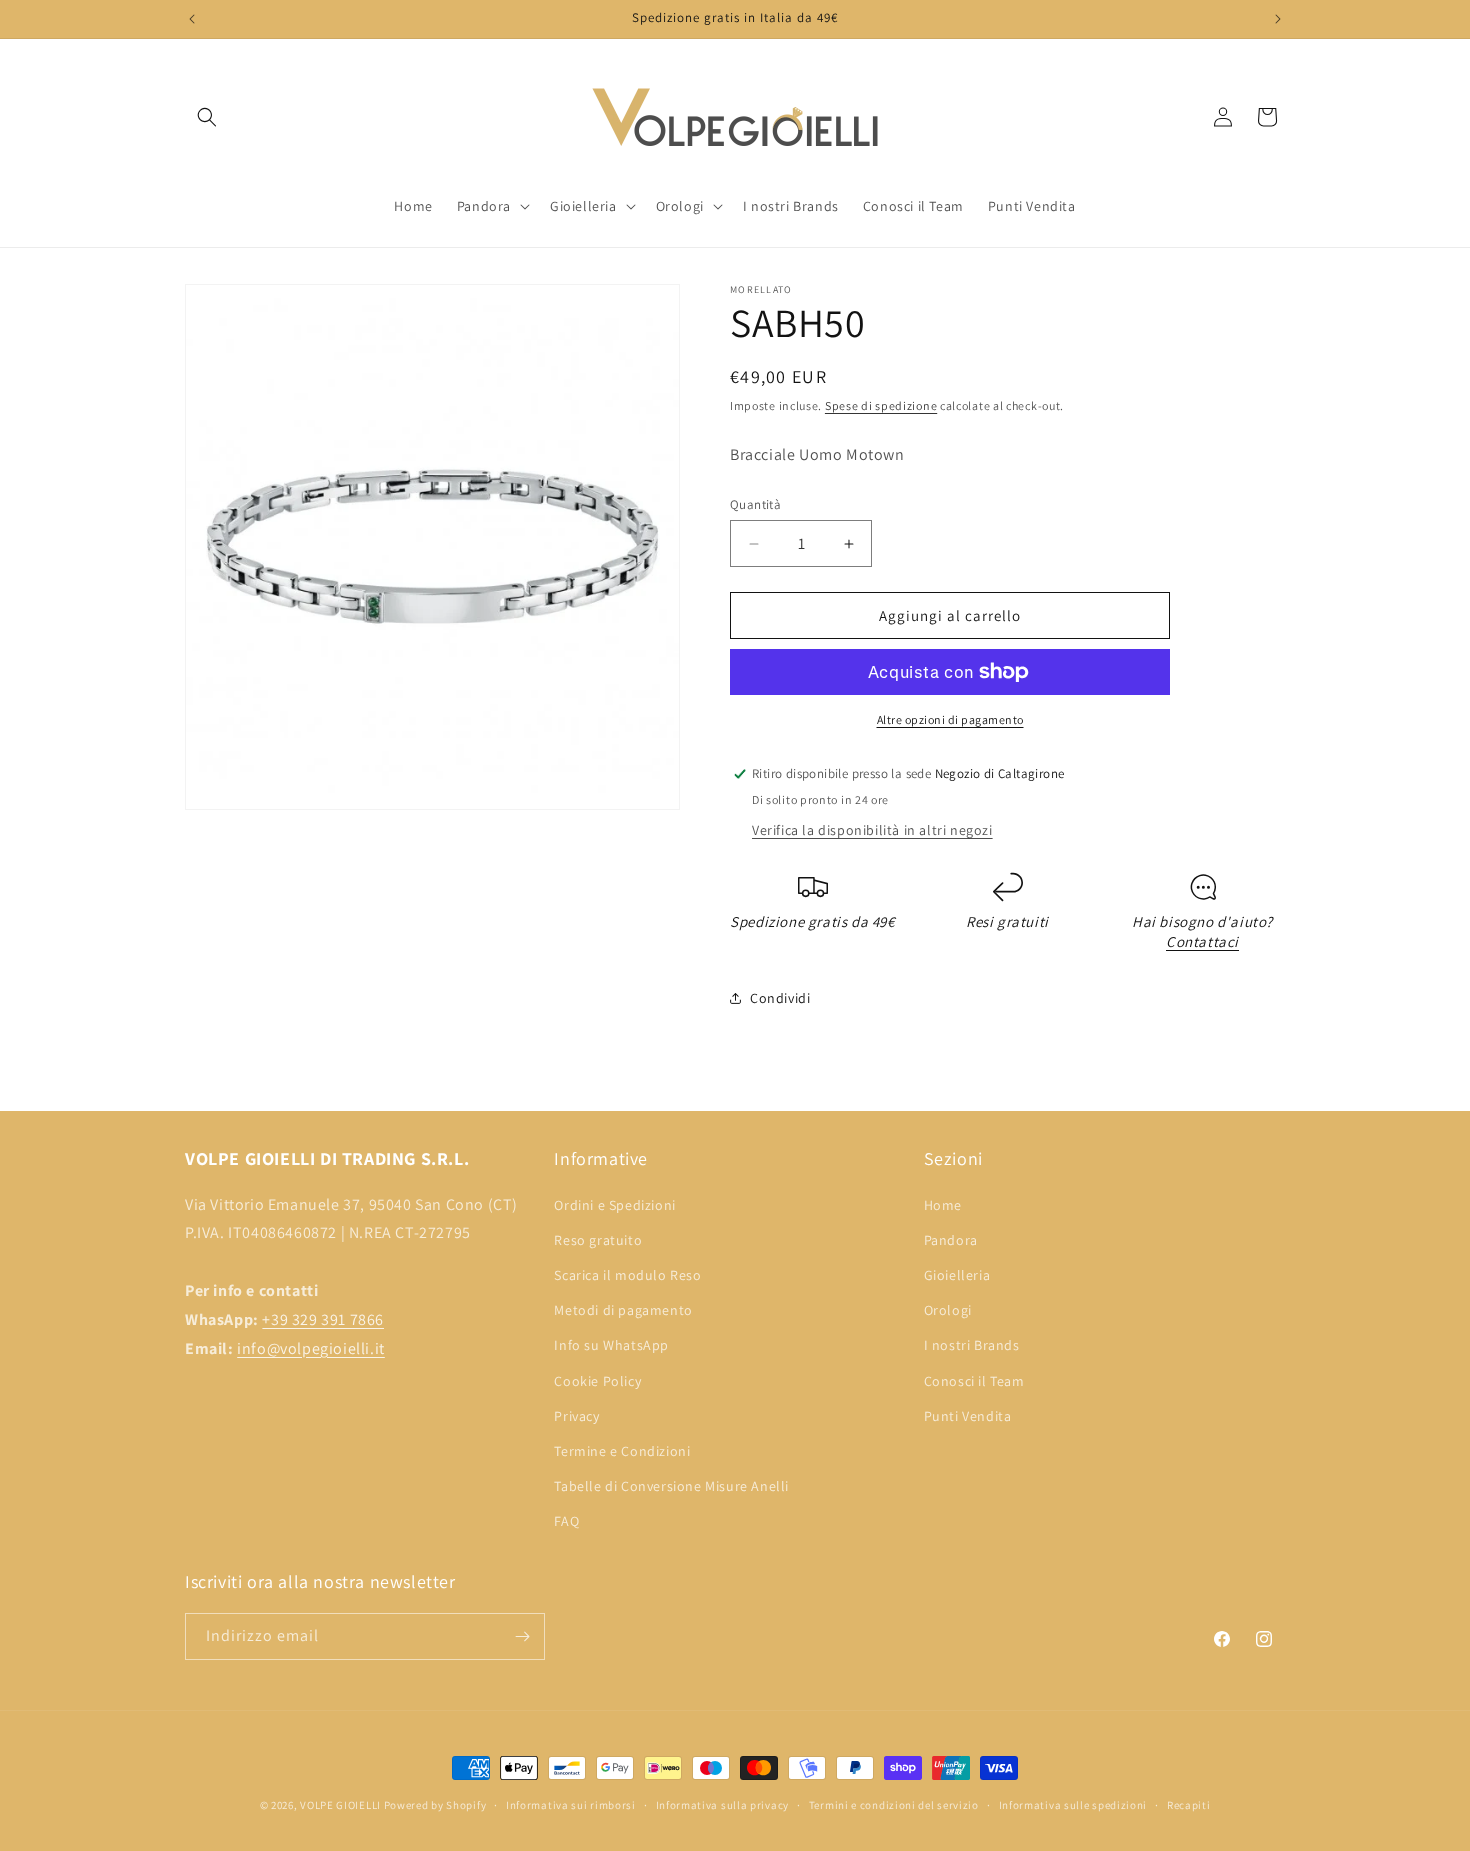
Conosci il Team (974, 1381)
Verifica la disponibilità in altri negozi (872, 830)
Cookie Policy (597, 1381)
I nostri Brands (972, 1345)
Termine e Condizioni (622, 1451)
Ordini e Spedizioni (614, 1205)
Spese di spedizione (881, 405)
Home (943, 1205)
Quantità (755, 504)
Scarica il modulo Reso (627, 1275)
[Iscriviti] (522, 1636)
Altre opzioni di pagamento (950, 719)
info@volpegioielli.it (311, 1348)
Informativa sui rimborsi (571, 1805)
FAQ (566, 1521)
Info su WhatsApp (611, 1345)
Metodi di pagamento (623, 1310)
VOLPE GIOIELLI (340, 1805)
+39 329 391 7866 (323, 1319)
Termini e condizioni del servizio (894, 1805)
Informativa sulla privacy (723, 1805)
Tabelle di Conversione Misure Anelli (671, 1486)
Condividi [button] (780, 998)
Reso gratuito (598, 1240)
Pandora (951, 1240)
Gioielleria (957, 1275)
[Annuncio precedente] (192, 19)
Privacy (576, 1416)
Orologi (948, 1310)
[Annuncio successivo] (1278, 19)
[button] (207, 117)
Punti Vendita (968, 1416)
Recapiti (1189, 1805)
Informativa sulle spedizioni (1073, 1805)
